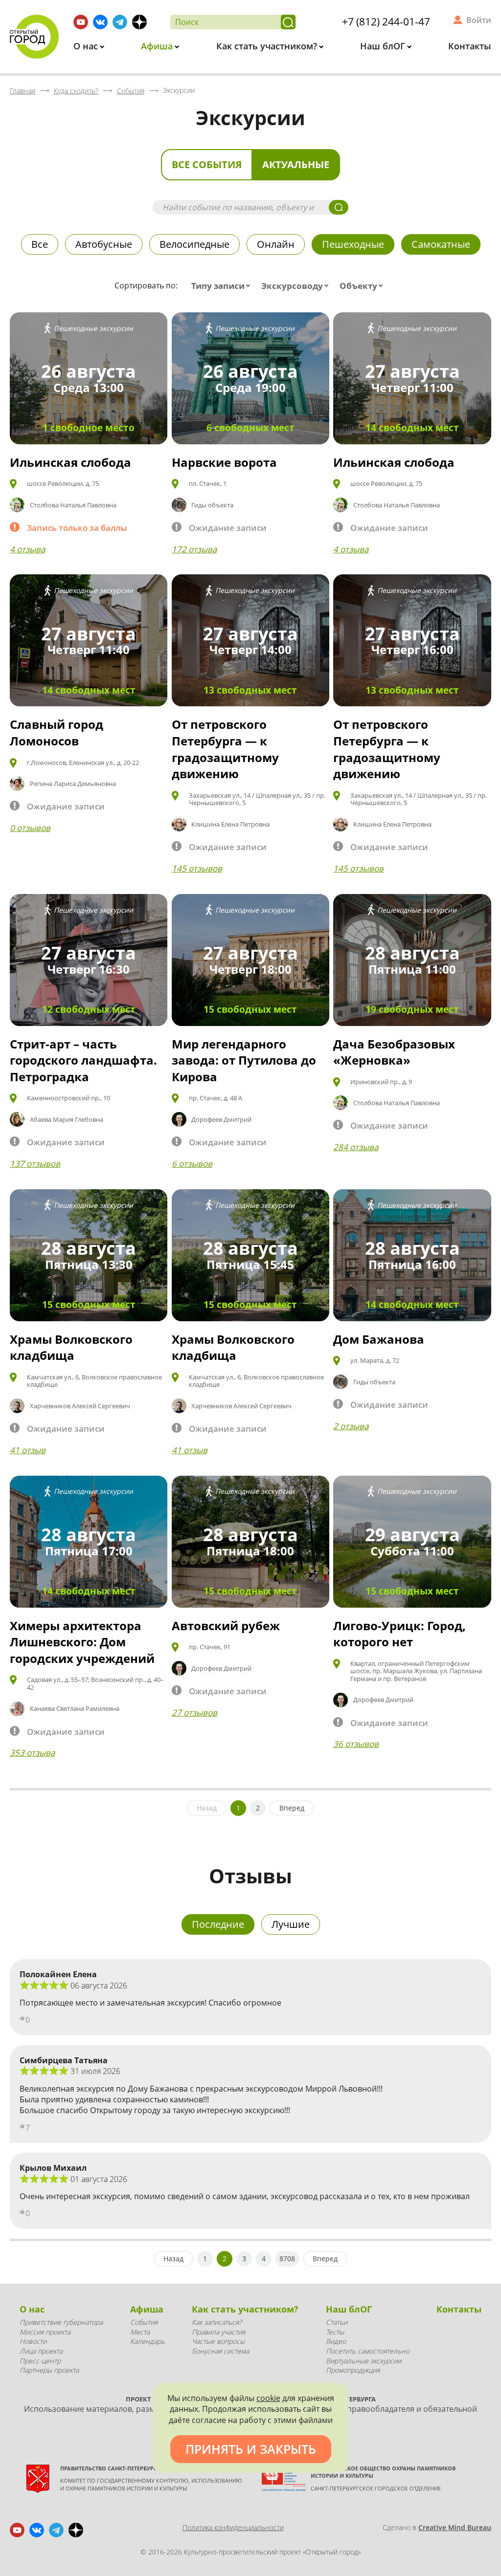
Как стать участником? (268, 46)
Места (140, 2332)
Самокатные (441, 244)
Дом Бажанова (379, 1339)
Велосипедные (194, 244)
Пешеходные (353, 244)
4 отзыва (27, 549)
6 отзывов (192, 1164)
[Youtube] (81, 22)
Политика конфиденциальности (233, 2527)
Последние (218, 1924)
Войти (479, 20)
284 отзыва (356, 1147)
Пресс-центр (40, 2361)
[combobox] (223, 286)
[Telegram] (120, 22)
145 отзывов (197, 868)
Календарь (148, 2341)
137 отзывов (35, 1164)
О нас (87, 46)
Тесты (335, 2332)
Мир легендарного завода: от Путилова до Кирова (244, 1060)
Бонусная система (220, 2351)
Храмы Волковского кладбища (71, 1347)
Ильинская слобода (70, 462)
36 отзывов (356, 1744)
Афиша (158, 46)
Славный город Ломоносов (57, 732)
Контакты (470, 46)
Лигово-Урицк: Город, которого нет (399, 1634)
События (144, 2322)
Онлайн (276, 244)
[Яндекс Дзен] (139, 22)
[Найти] (288, 22)
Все (40, 244)
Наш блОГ (384, 46)
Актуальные (296, 164)
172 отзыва (194, 549)
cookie (268, 2398)
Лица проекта (41, 2351)
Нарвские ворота (224, 462)
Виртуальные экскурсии (364, 2361)
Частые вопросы (218, 2341)
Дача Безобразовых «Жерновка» (394, 1052)
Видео (336, 2341)
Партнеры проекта (49, 2370)
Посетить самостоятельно (368, 2351)
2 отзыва (351, 1426)
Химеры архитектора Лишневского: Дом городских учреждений (82, 1642)
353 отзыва (32, 1753)
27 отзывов (194, 1713)
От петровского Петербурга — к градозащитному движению (225, 749)
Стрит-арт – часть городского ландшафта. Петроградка (83, 1060)
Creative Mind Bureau (455, 2527)
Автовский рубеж (226, 1626)
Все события (207, 164)
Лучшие (291, 1924)
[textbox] (223, 286)
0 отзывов (30, 828)
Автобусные (104, 244)
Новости (33, 2341)
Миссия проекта (45, 2332)
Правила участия (218, 2332)
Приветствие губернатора (61, 2322)
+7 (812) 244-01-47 (386, 22)
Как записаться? (217, 2322)
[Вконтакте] (100, 22)
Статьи (337, 2322)
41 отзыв (28, 1450)
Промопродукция (353, 2370)
